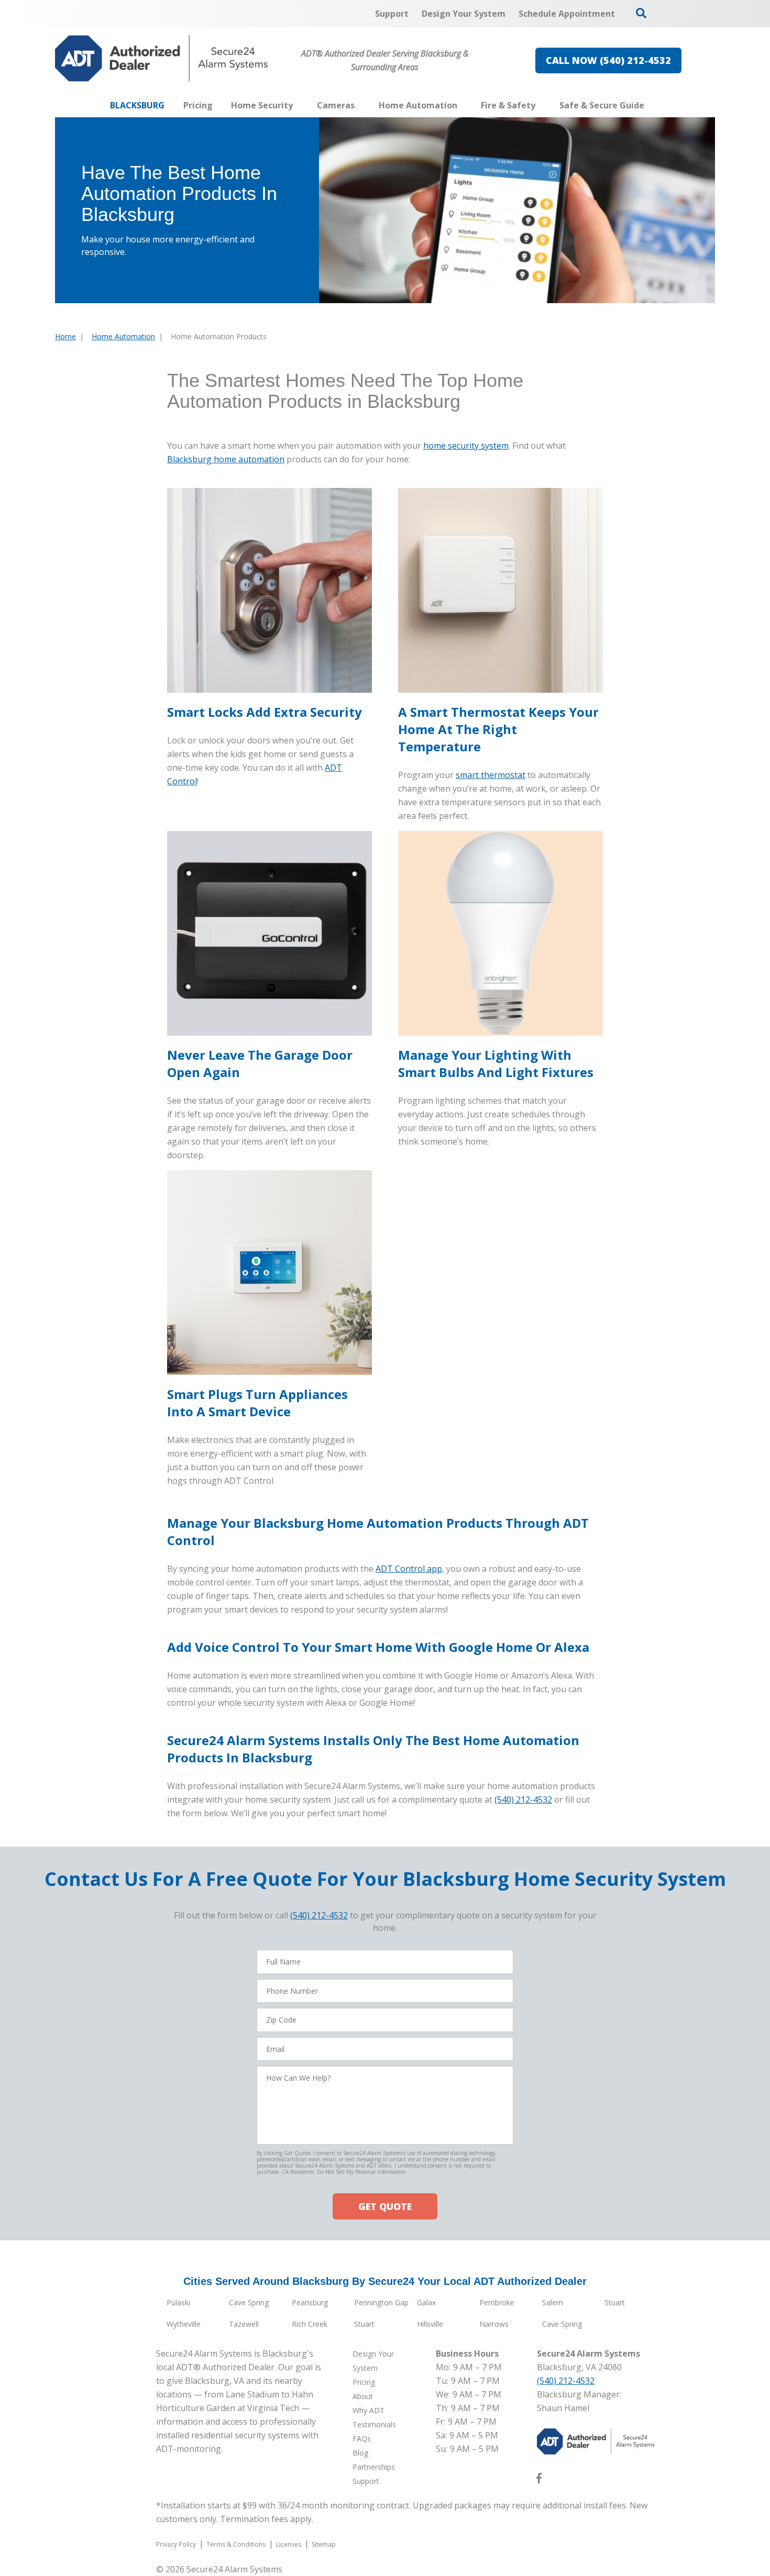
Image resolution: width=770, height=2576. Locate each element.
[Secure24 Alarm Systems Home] (162, 58)
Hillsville (430, 2324)
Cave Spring (249, 2302)
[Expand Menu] (298, 105)
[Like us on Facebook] (539, 2480)
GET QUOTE (385, 2206)
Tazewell (244, 2324)
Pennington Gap (381, 2302)
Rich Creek (310, 2324)
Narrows (494, 2324)
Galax (426, 2302)
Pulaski (178, 2302)
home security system (466, 446)
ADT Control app (409, 1569)
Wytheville (184, 2324)
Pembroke (497, 2302)
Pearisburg (310, 2302)
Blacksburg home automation (226, 459)
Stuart (615, 2302)
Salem (553, 2302)
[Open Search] (641, 13)
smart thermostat (491, 775)
